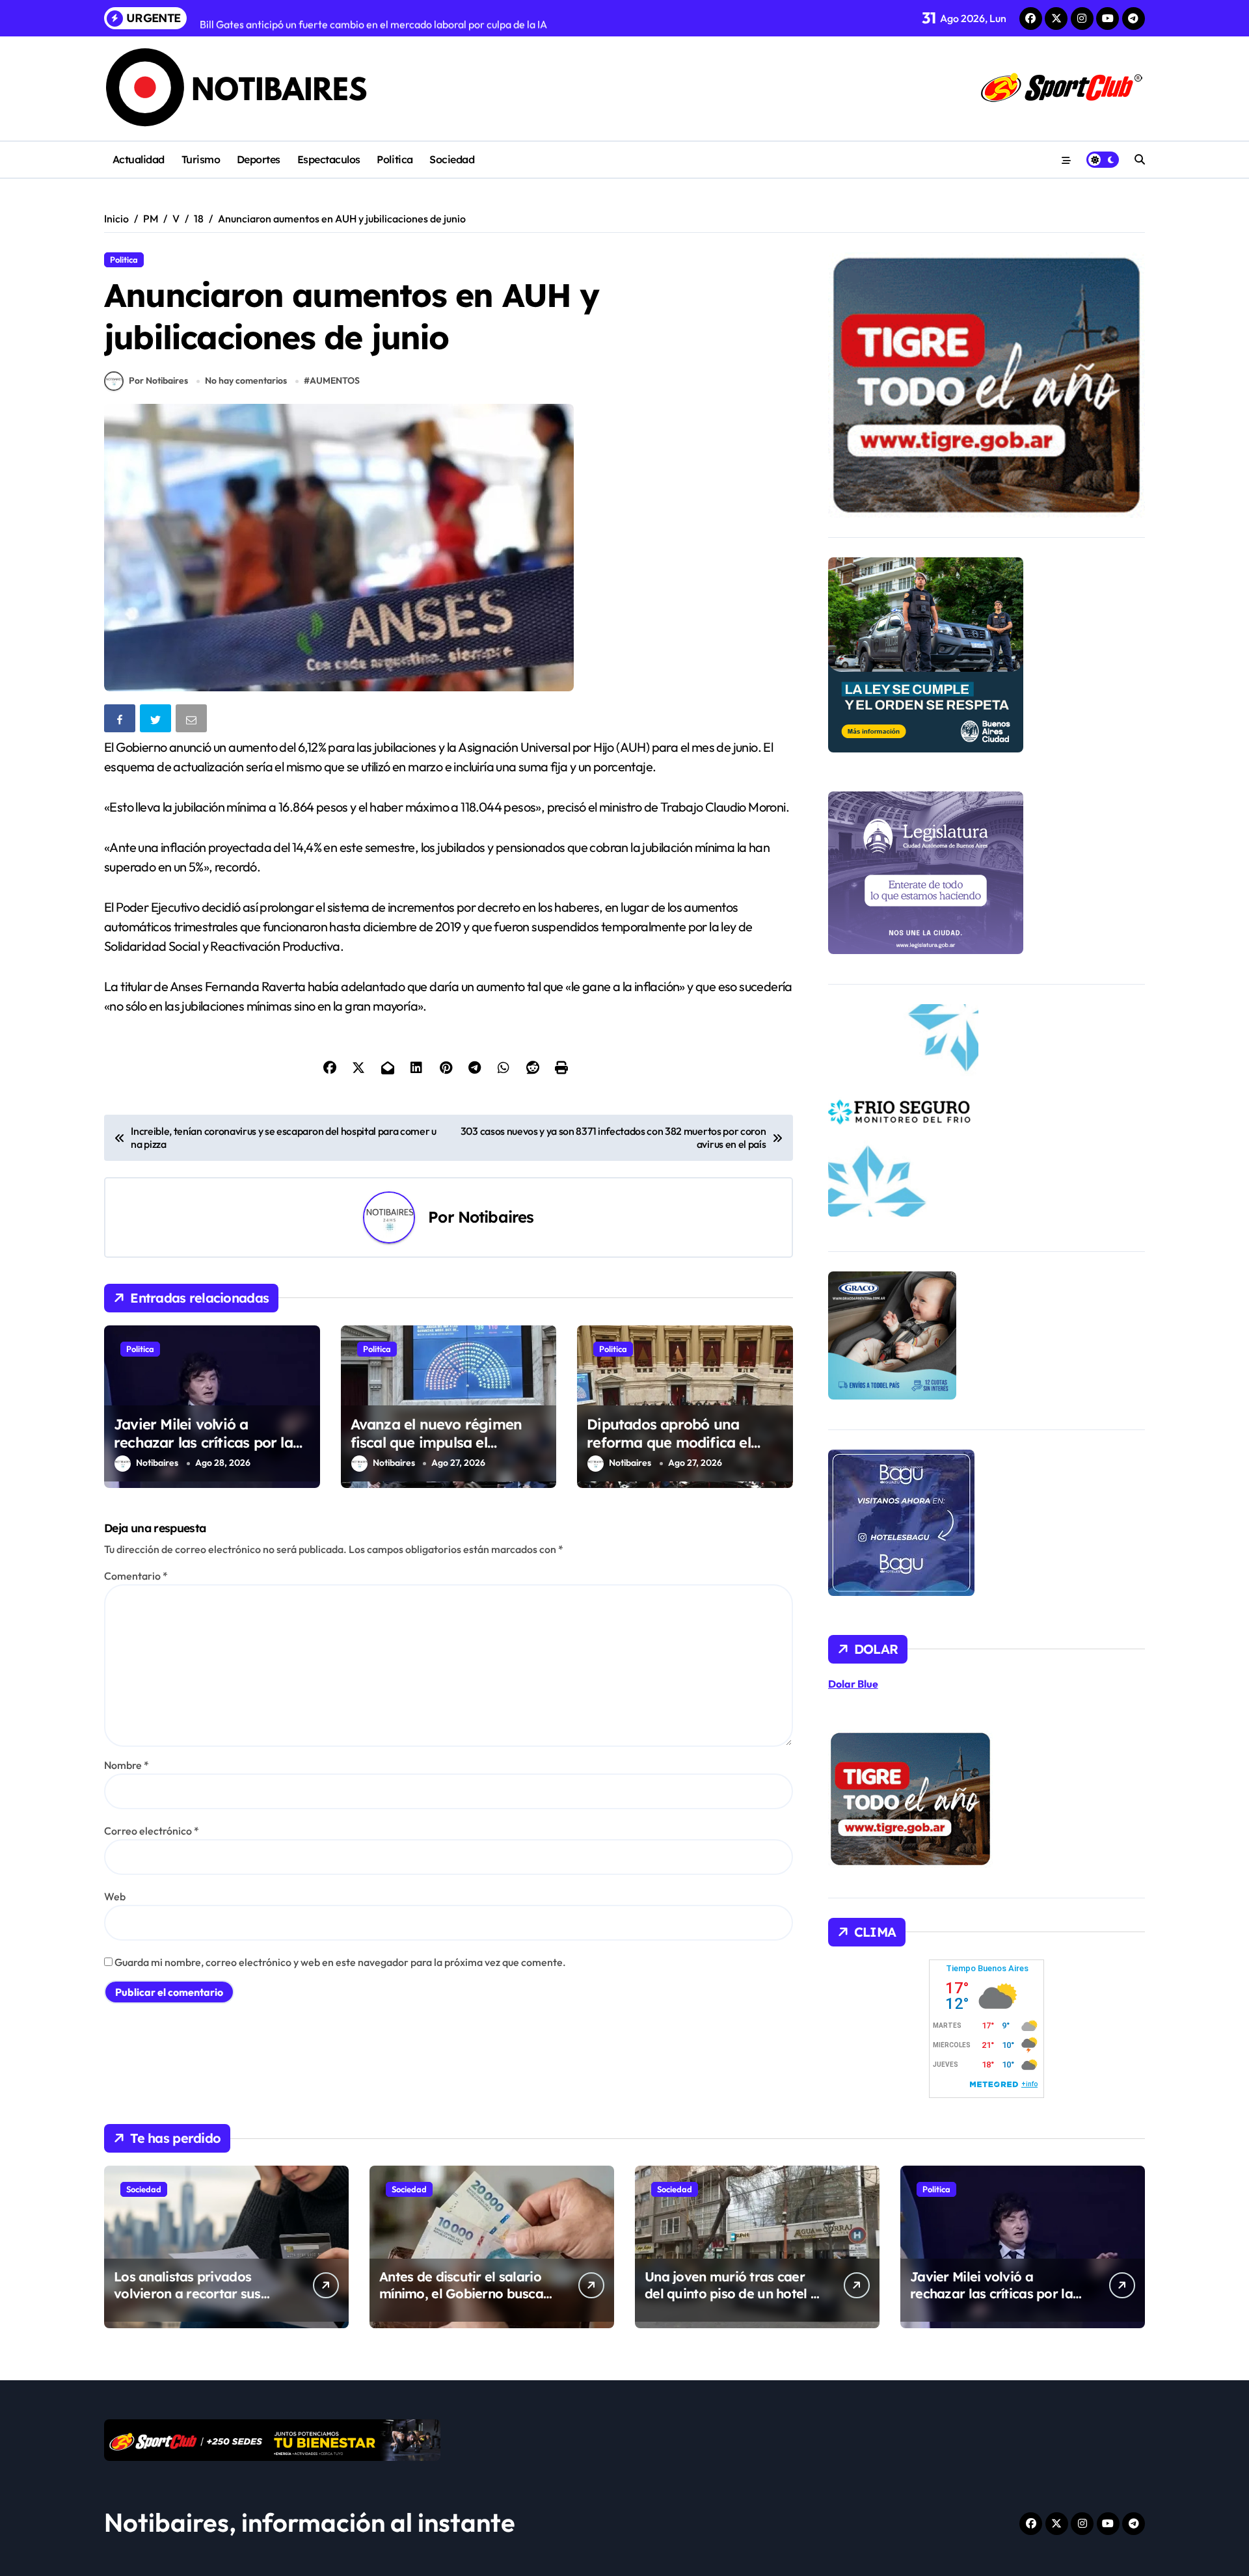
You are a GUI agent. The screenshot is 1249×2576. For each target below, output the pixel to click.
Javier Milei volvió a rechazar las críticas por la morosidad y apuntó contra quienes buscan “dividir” (207, 1452)
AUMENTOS (335, 380)
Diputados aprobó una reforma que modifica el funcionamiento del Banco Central (676, 1452)
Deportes (259, 159)
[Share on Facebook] (121, 721)
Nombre (127, 1765)
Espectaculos (329, 159)
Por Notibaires (158, 380)
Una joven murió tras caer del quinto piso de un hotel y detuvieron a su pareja (731, 2293)
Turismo (201, 159)
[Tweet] (157, 721)
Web (115, 1896)
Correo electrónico (152, 1831)
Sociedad (452, 159)
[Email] (193, 721)
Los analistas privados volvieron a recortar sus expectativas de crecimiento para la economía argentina (201, 2302)
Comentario (136, 1576)
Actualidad (139, 159)
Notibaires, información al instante (310, 2522)
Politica (395, 159)
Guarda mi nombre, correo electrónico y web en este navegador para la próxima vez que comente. (340, 1962)
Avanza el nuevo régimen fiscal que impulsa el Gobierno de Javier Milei (436, 1443)
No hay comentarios (246, 380)
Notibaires (496, 1217)
